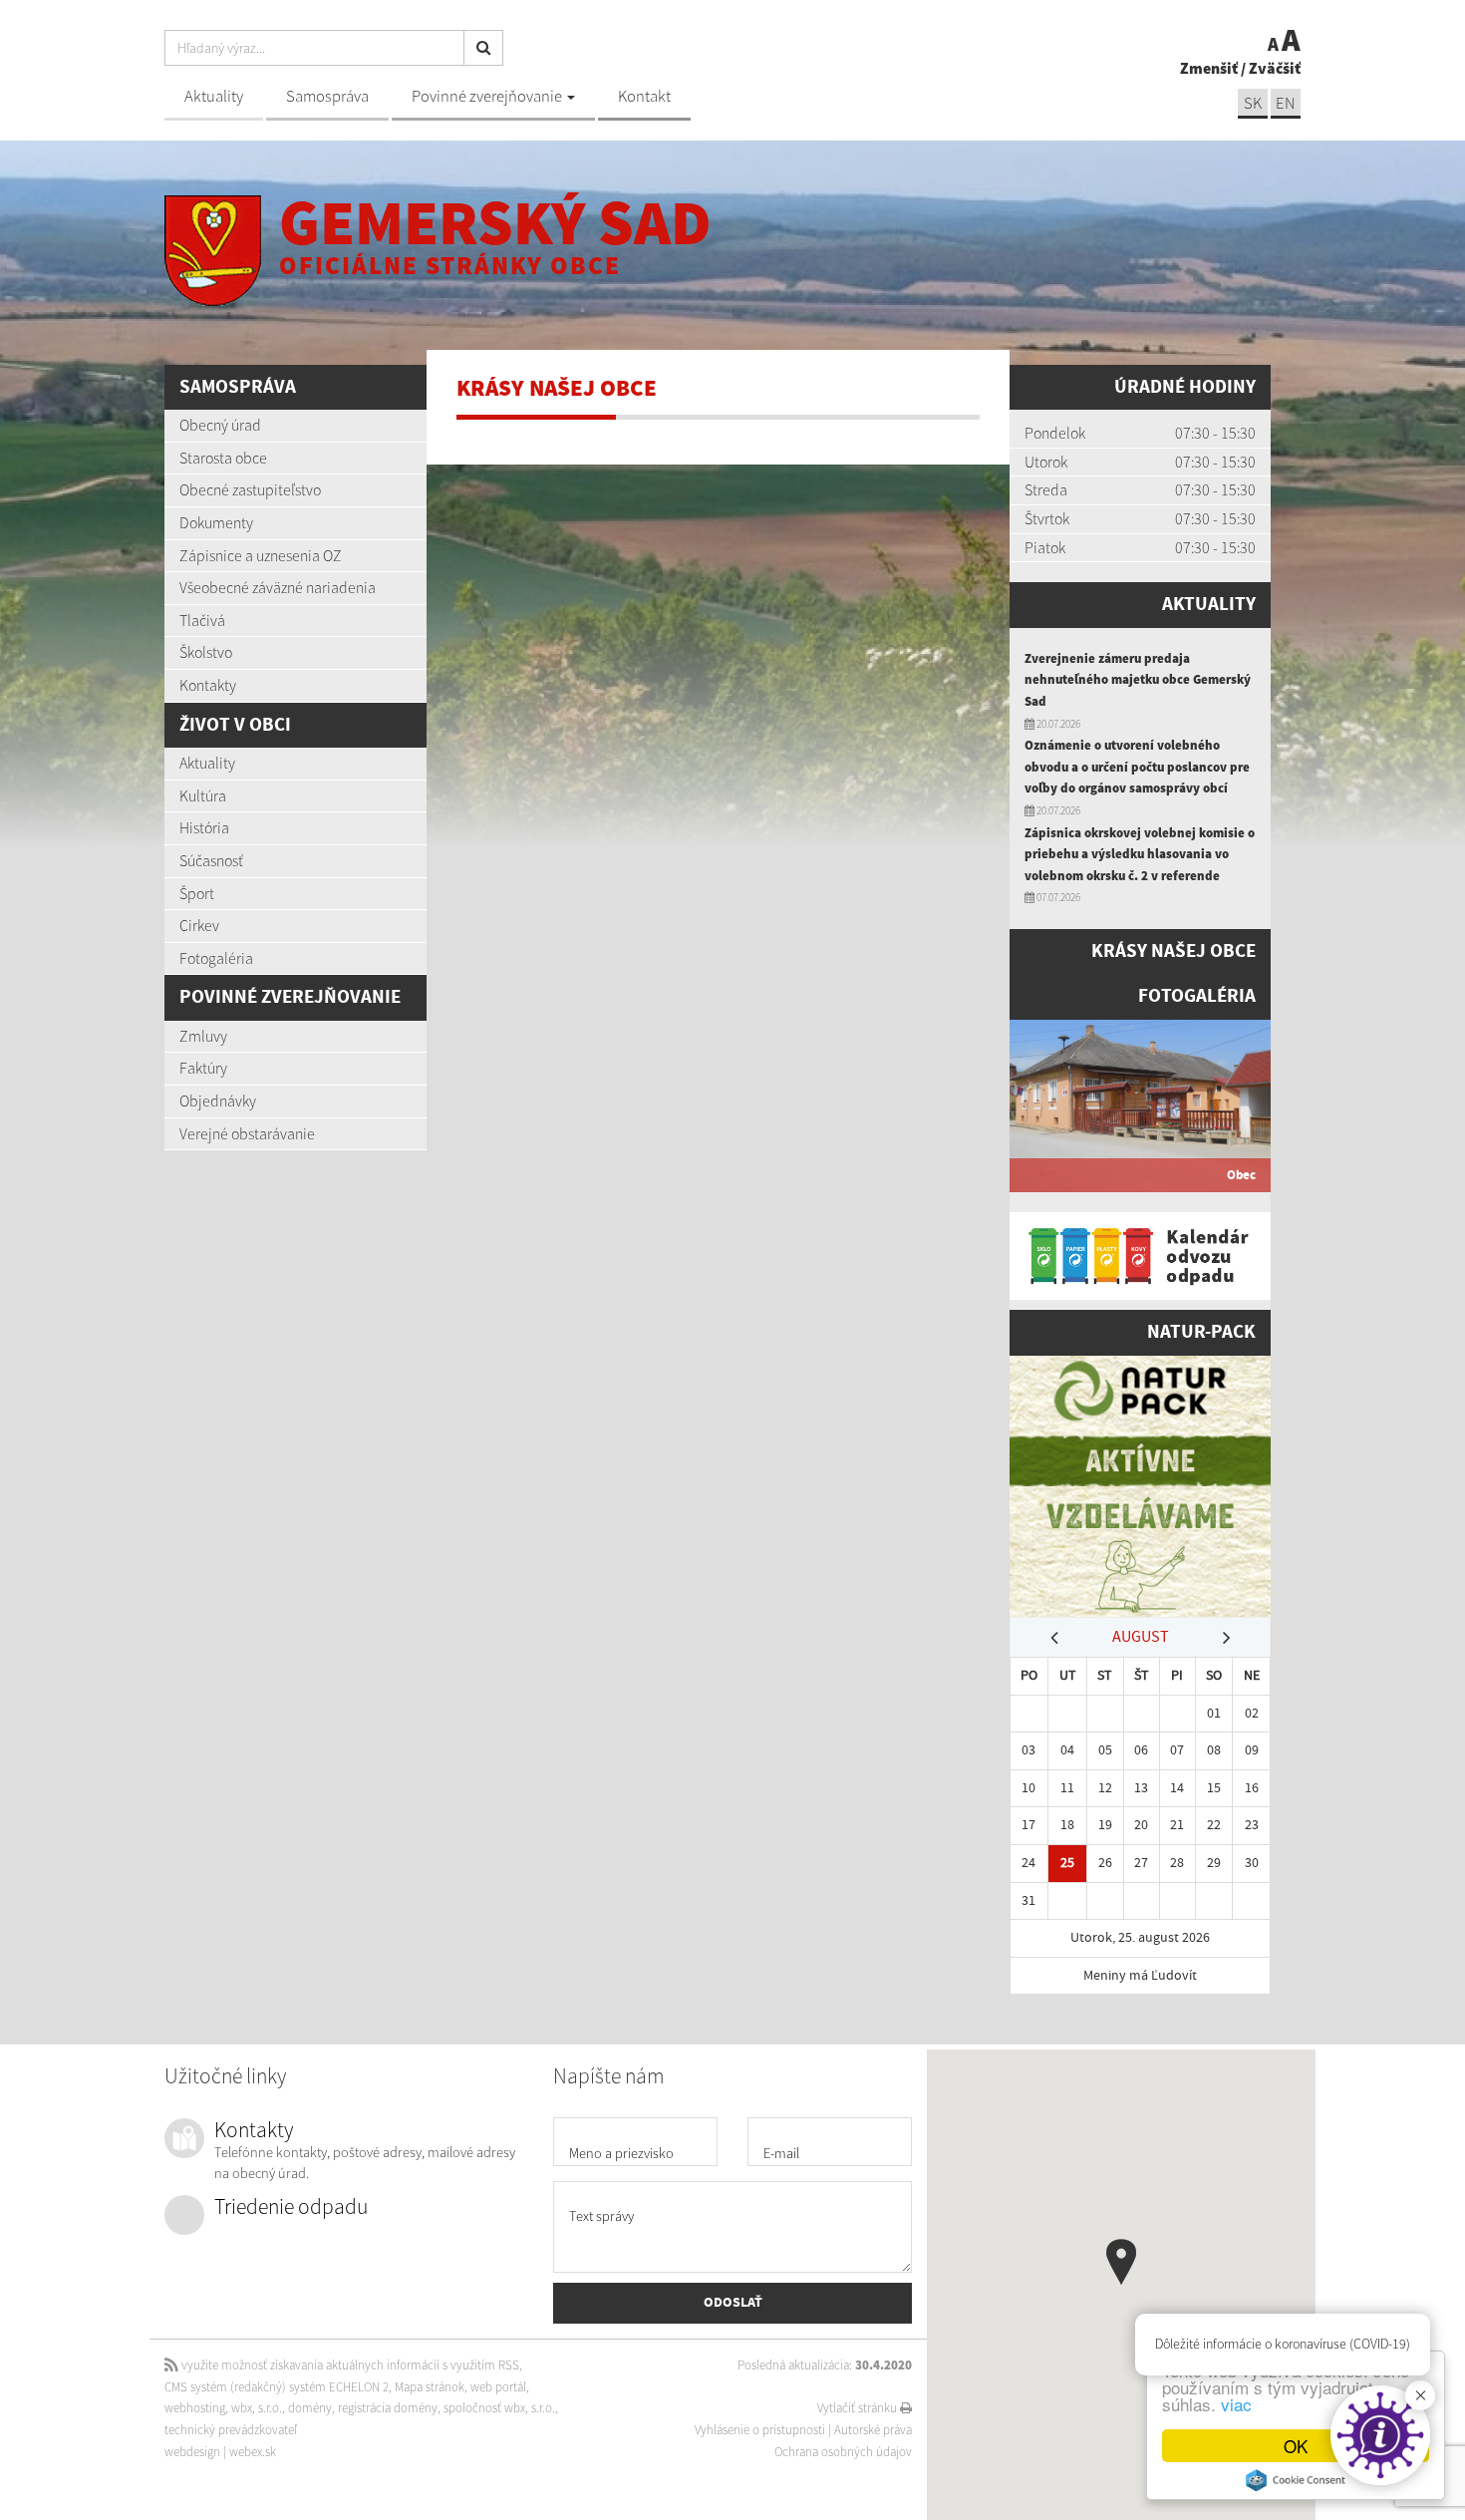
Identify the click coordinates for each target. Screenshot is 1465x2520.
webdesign (192, 2452)
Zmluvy (203, 1036)
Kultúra (203, 795)
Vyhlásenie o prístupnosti (760, 2430)
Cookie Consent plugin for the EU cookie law (1296, 2480)
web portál (498, 2387)
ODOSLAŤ (733, 2303)
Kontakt (644, 96)
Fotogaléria (216, 958)
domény (310, 2408)
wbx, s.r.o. (257, 2408)
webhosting (195, 2408)
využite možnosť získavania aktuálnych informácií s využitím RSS (349, 2365)
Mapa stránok (430, 2387)
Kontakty (208, 685)
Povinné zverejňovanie (488, 96)
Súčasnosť (211, 860)
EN (1286, 103)
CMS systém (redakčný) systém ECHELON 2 (277, 2387)
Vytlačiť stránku (859, 2408)
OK (1296, 2446)
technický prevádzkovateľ (231, 2430)
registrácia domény (388, 2408)
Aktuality (214, 96)
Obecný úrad (220, 425)
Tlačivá (202, 620)
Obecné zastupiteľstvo (250, 489)
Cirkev (199, 925)
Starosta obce (223, 458)
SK (1253, 103)
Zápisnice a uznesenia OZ (261, 555)
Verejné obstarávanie (247, 1133)
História (204, 827)
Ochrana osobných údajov (843, 2452)
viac (1236, 2404)
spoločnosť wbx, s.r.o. (499, 2408)
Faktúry (203, 1068)
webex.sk (253, 2452)
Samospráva (327, 96)
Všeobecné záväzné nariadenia (278, 587)
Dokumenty (216, 522)
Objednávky (218, 1101)
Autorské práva (873, 2430)
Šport (197, 893)
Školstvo (206, 652)
